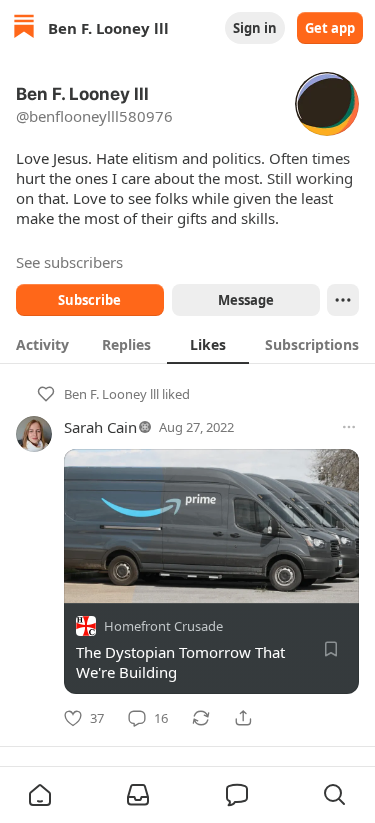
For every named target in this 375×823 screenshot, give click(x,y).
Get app (330, 28)
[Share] (243, 718)
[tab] (42, 344)
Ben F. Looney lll (111, 394)
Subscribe (89, 300)
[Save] (331, 649)
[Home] (24, 28)
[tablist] (187, 344)
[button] (40, 795)
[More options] (349, 427)
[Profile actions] (343, 300)
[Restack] (201, 718)
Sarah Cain (100, 427)
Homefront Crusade (163, 626)
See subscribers (69, 262)
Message (245, 300)
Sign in (255, 28)
